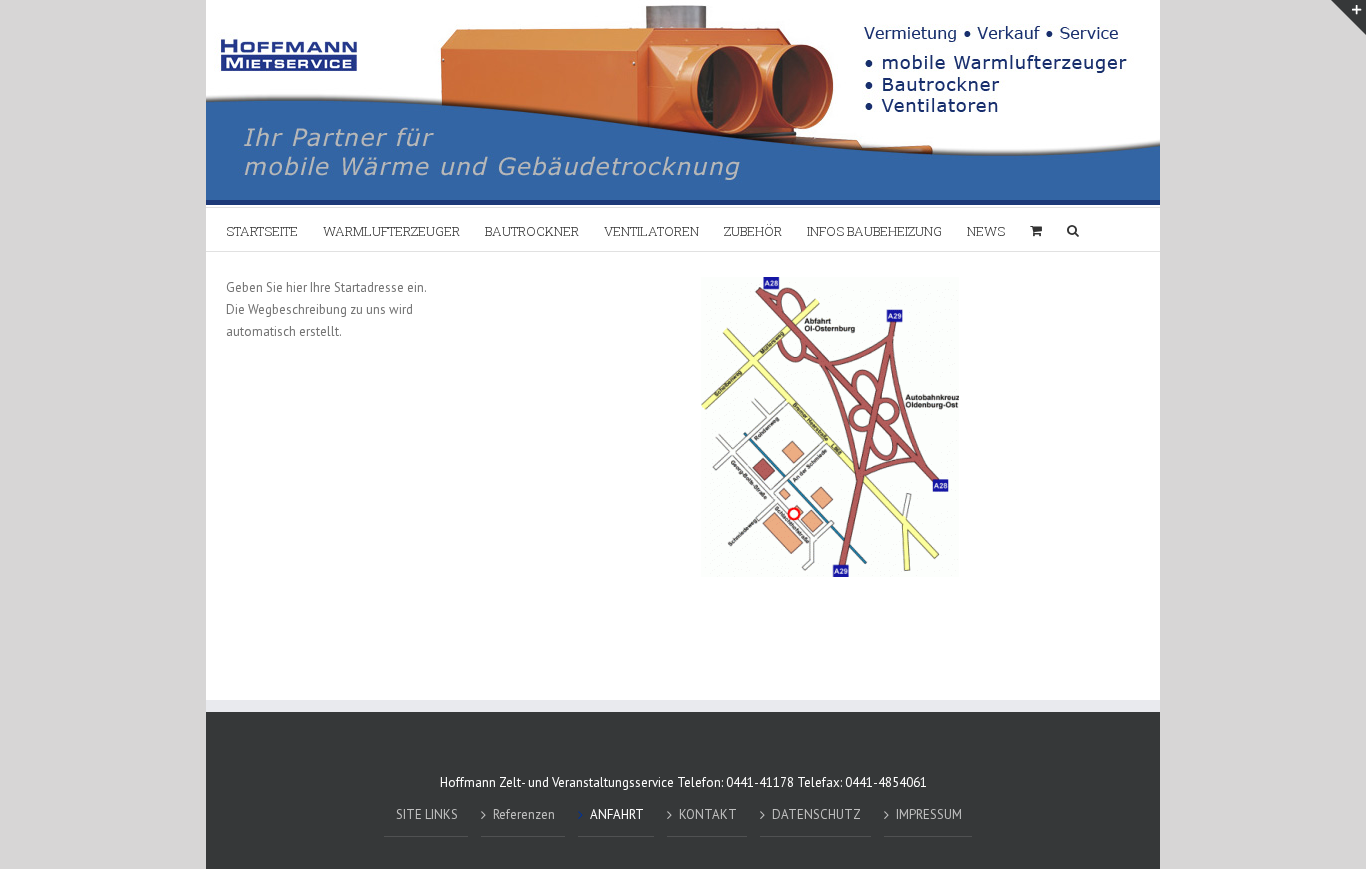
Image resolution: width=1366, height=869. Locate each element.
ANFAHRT (617, 814)
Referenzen (524, 814)
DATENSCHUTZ (816, 814)
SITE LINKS (427, 814)
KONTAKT (708, 814)
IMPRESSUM (929, 814)
